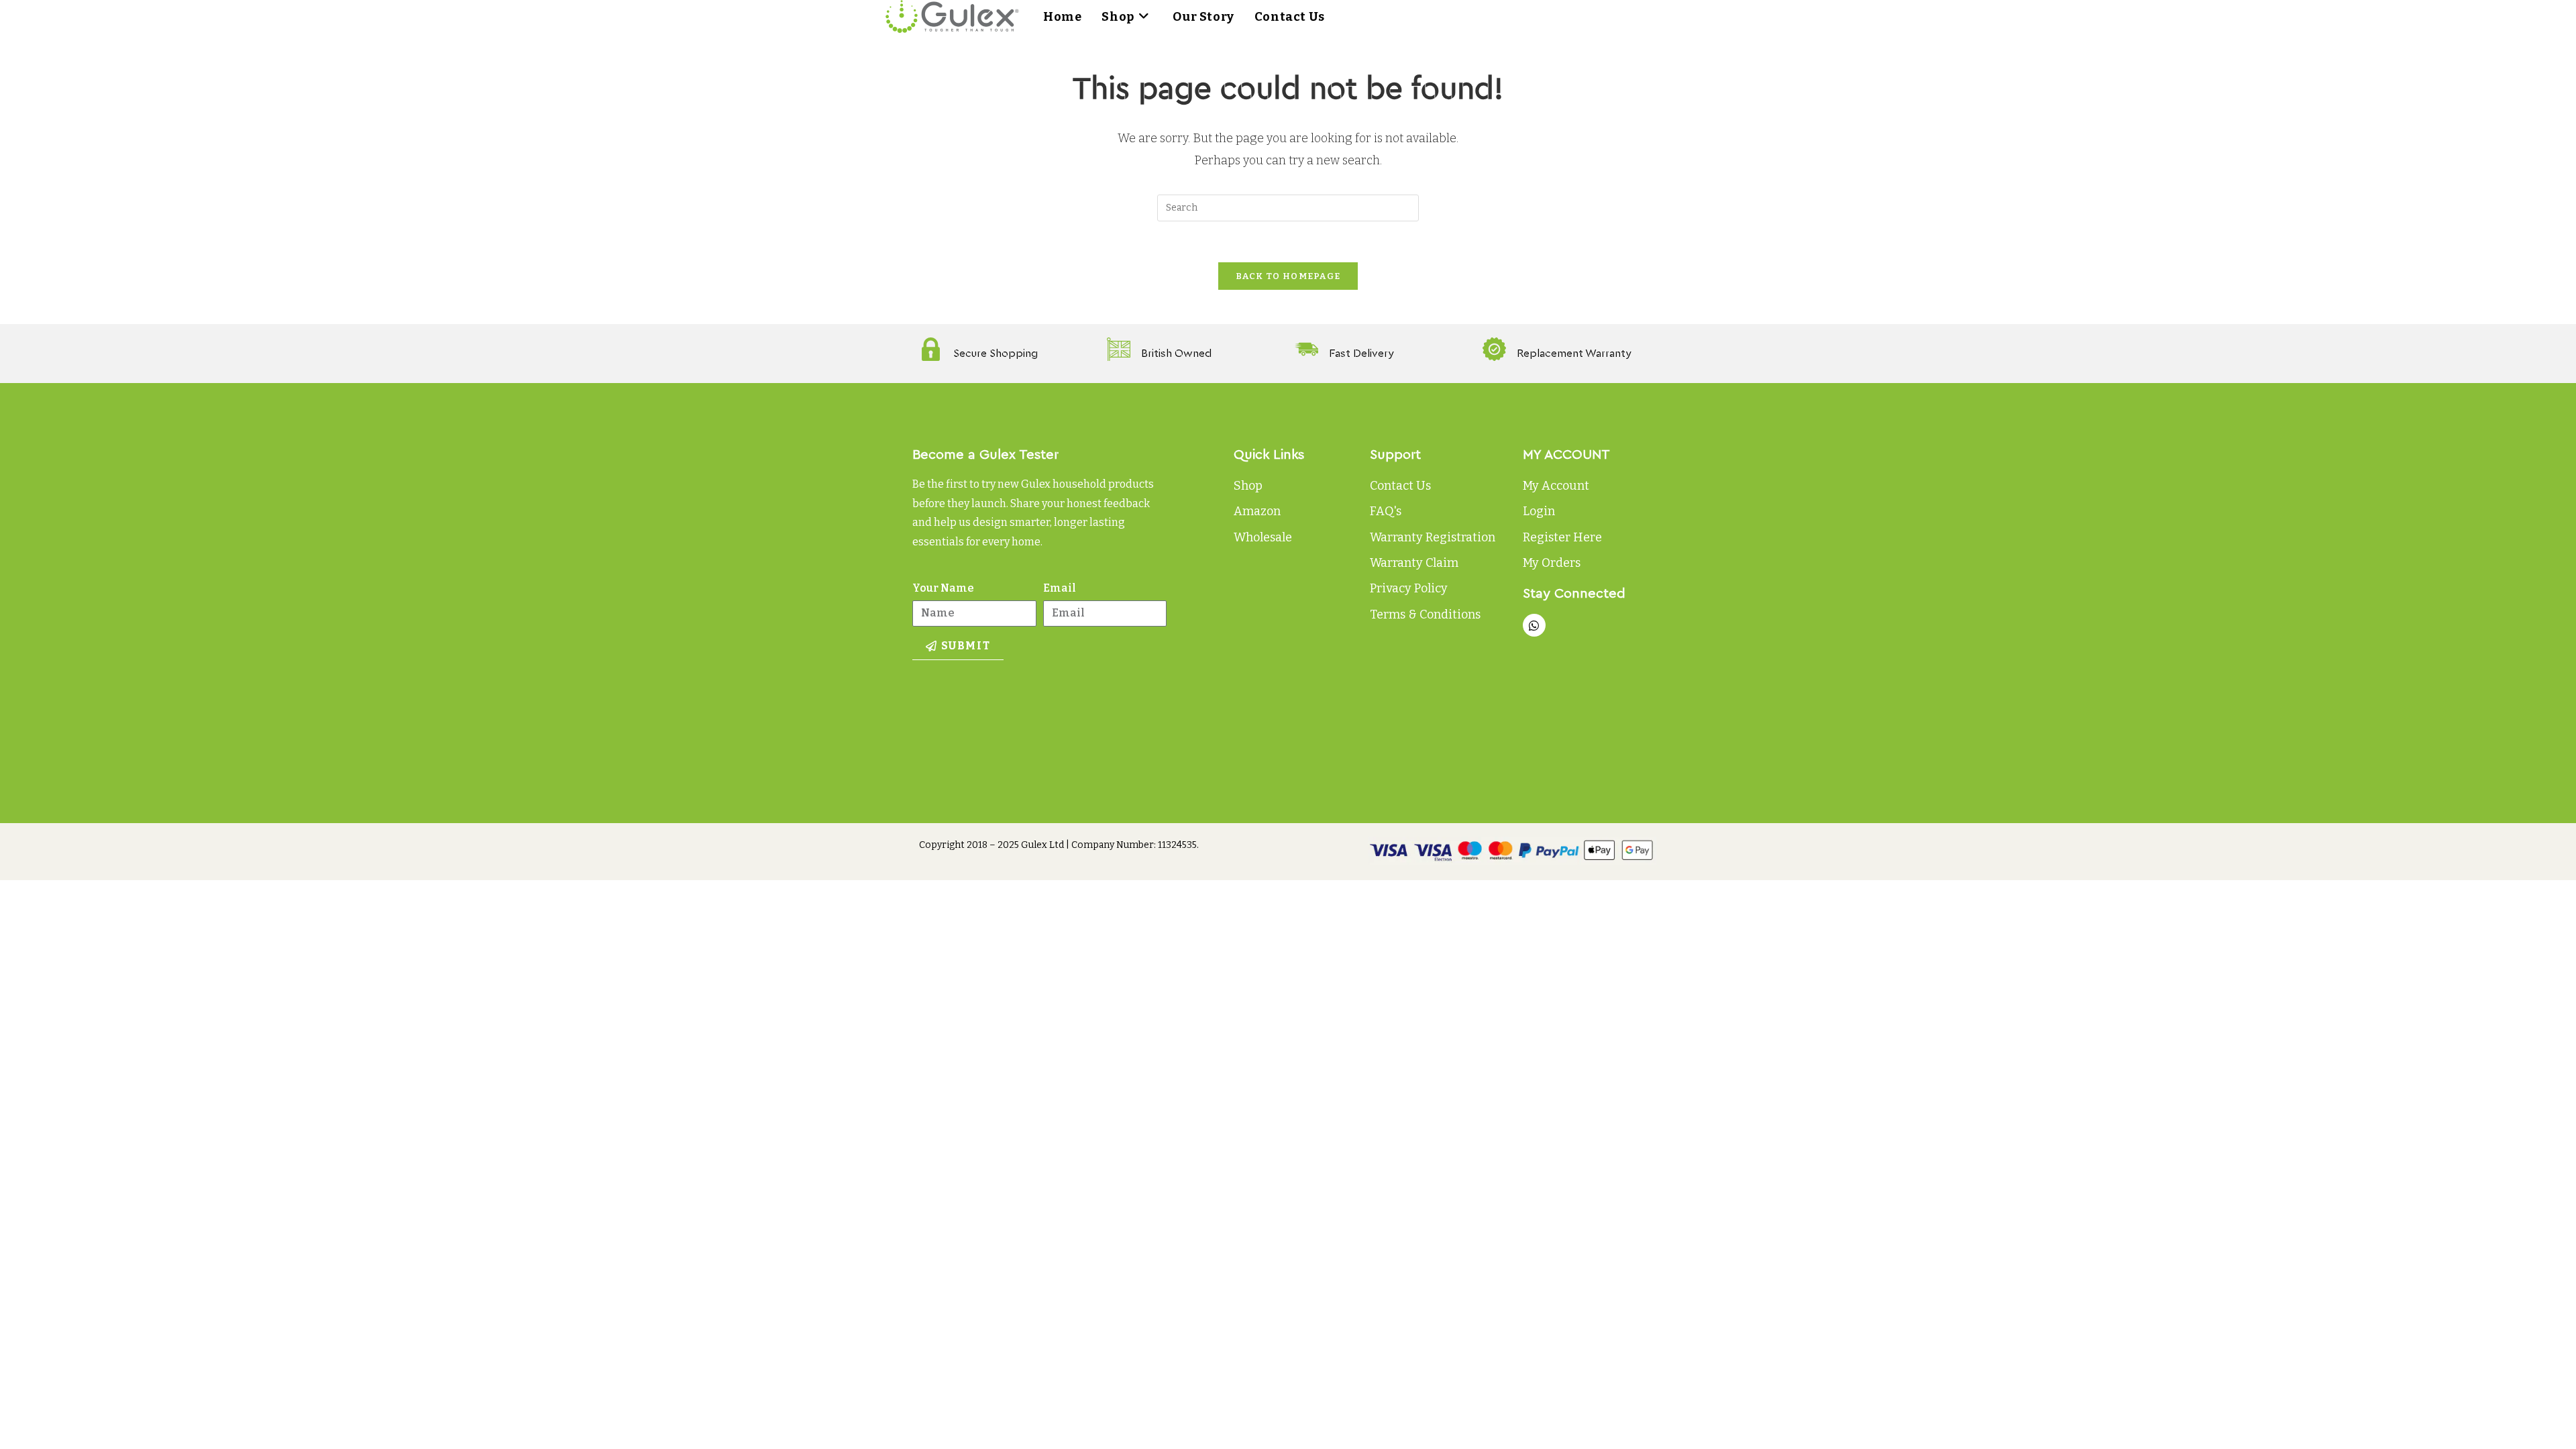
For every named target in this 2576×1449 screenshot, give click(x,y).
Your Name (943, 588)
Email (1060, 588)
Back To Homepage (1288, 276)
